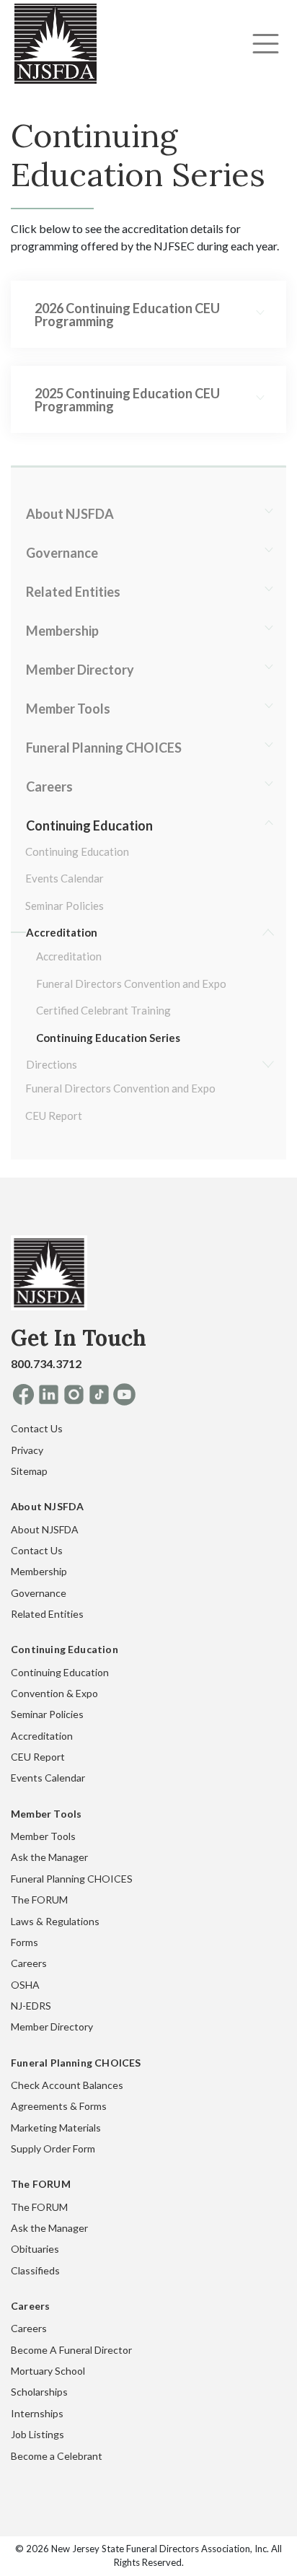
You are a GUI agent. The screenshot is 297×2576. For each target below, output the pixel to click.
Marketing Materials (56, 2128)
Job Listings (37, 2434)
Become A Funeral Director (71, 2350)
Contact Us (37, 1428)
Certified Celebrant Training (103, 1010)
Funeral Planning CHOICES (104, 748)
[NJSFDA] (49, 1278)
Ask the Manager (49, 1857)
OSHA (25, 1985)
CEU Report (54, 1116)
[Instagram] (74, 1394)
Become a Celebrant (57, 2456)
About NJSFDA (70, 514)
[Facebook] (23, 1394)
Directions (52, 1064)
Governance (62, 553)
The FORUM (39, 1900)
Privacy (27, 1450)
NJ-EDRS (31, 2006)
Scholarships (39, 2392)
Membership (62, 631)
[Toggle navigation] (266, 44)
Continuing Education (89, 825)
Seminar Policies (65, 906)
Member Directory (80, 670)
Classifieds (35, 2270)
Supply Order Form (53, 2148)
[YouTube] (124, 1394)
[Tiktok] (99, 1394)
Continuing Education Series (108, 1038)
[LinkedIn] (49, 1394)
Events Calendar (65, 878)
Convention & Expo (54, 1693)
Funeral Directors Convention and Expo (131, 983)
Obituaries (35, 2249)
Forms (25, 1942)
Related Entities (73, 592)
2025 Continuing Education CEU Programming (127, 400)
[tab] (148, 315)
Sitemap (29, 1471)
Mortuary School (48, 2371)
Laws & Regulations (55, 1921)
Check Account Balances (67, 2085)
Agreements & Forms (59, 2106)
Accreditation (62, 932)
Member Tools (68, 709)
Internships (37, 2413)
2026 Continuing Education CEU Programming (127, 315)
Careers (49, 787)
